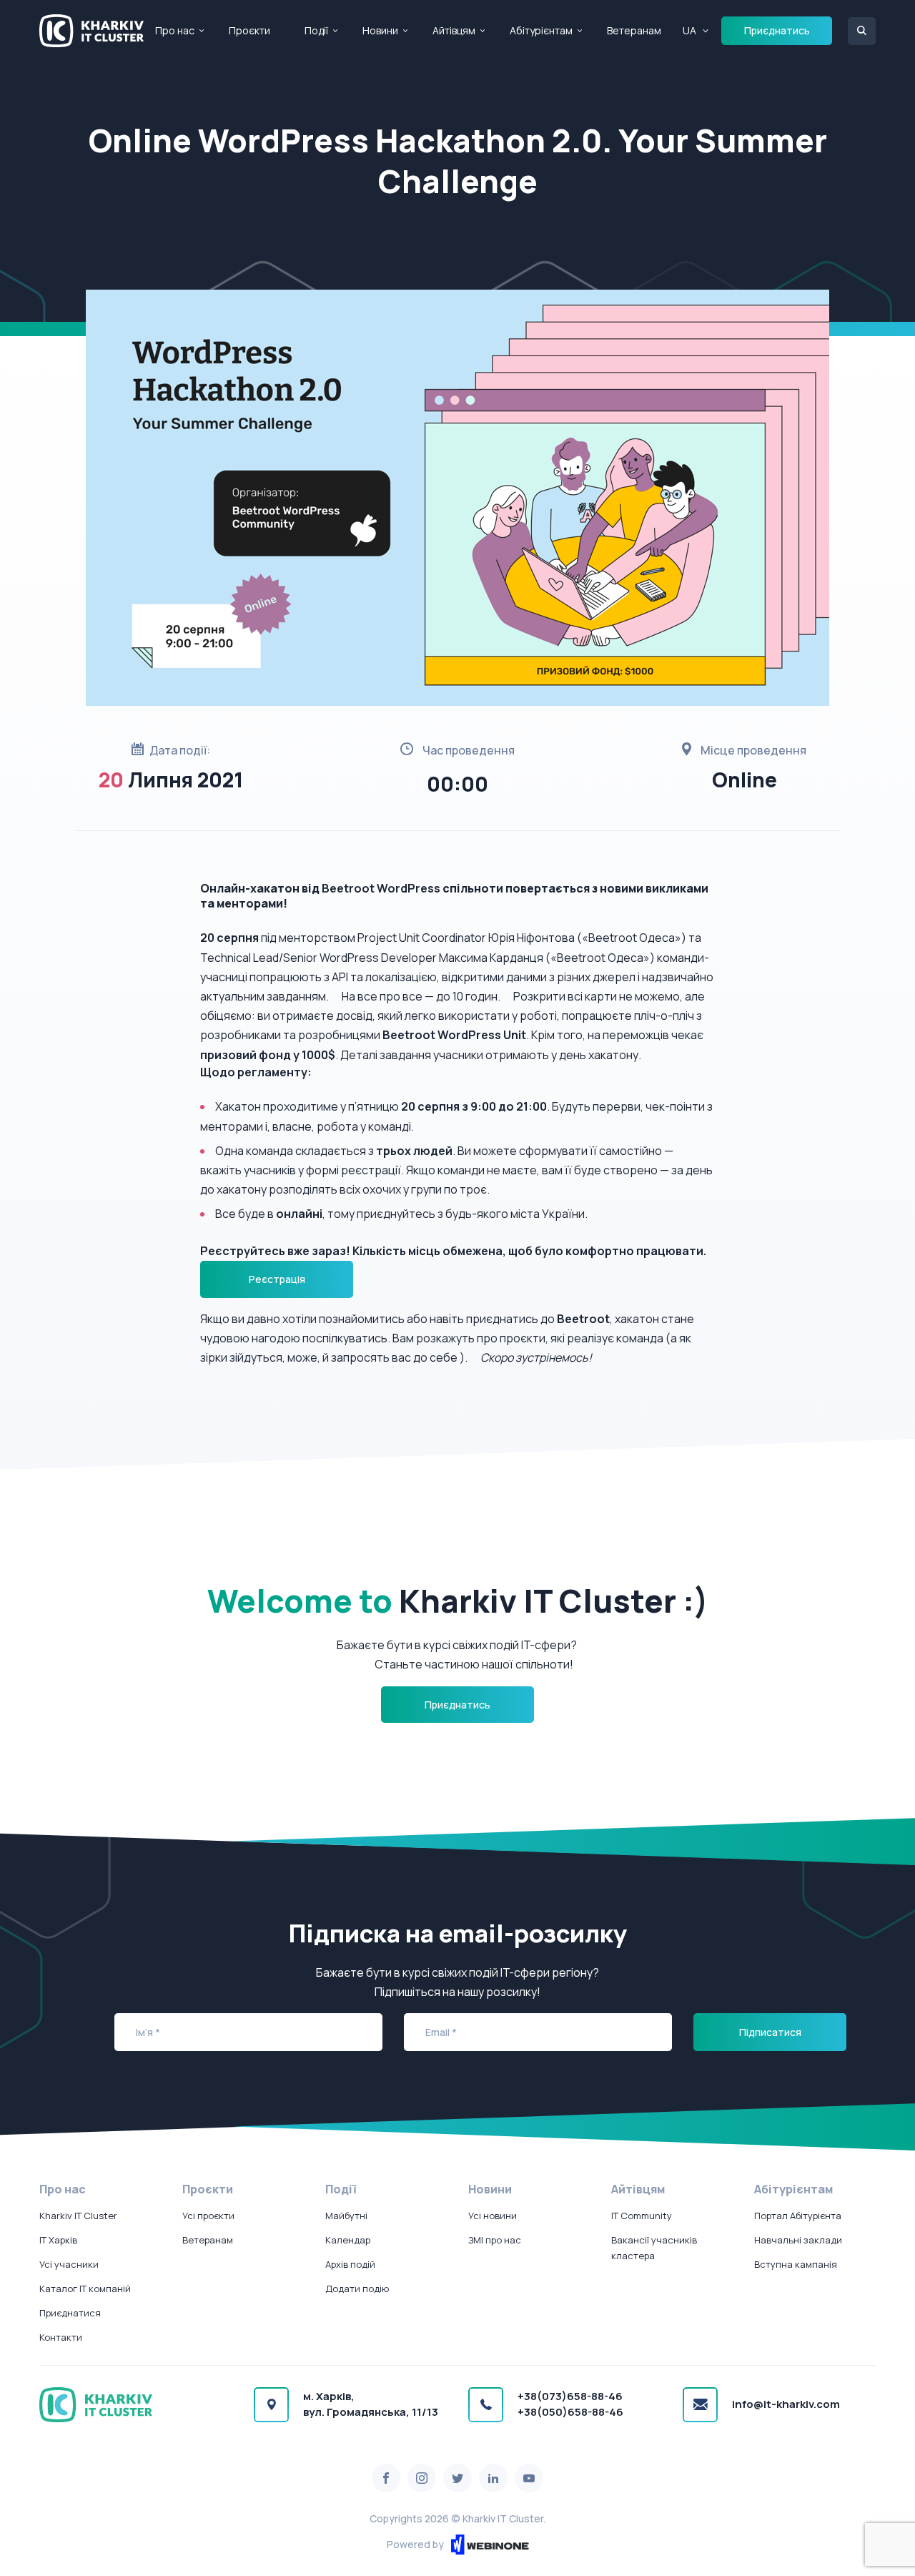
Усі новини (493, 2216)
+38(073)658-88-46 (570, 2396)
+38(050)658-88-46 (570, 2412)
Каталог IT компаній (85, 2289)
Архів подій (350, 2264)
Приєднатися (70, 2313)
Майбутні (346, 2216)
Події (316, 30)
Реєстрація (277, 1279)
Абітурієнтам (541, 30)
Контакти (61, 2337)
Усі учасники (69, 2264)
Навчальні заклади (798, 2240)
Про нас (175, 30)
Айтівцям (454, 30)
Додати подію (357, 2289)
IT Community (642, 2216)
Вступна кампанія (796, 2264)
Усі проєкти (208, 2216)
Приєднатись (777, 30)
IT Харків (58, 2240)
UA (689, 30)
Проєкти (249, 30)
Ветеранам (634, 30)
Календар (348, 2240)
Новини (380, 30)
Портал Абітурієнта (798, 2216)
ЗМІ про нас (495, 2240)
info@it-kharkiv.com (786, 2404)
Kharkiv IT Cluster (78, 2216)
